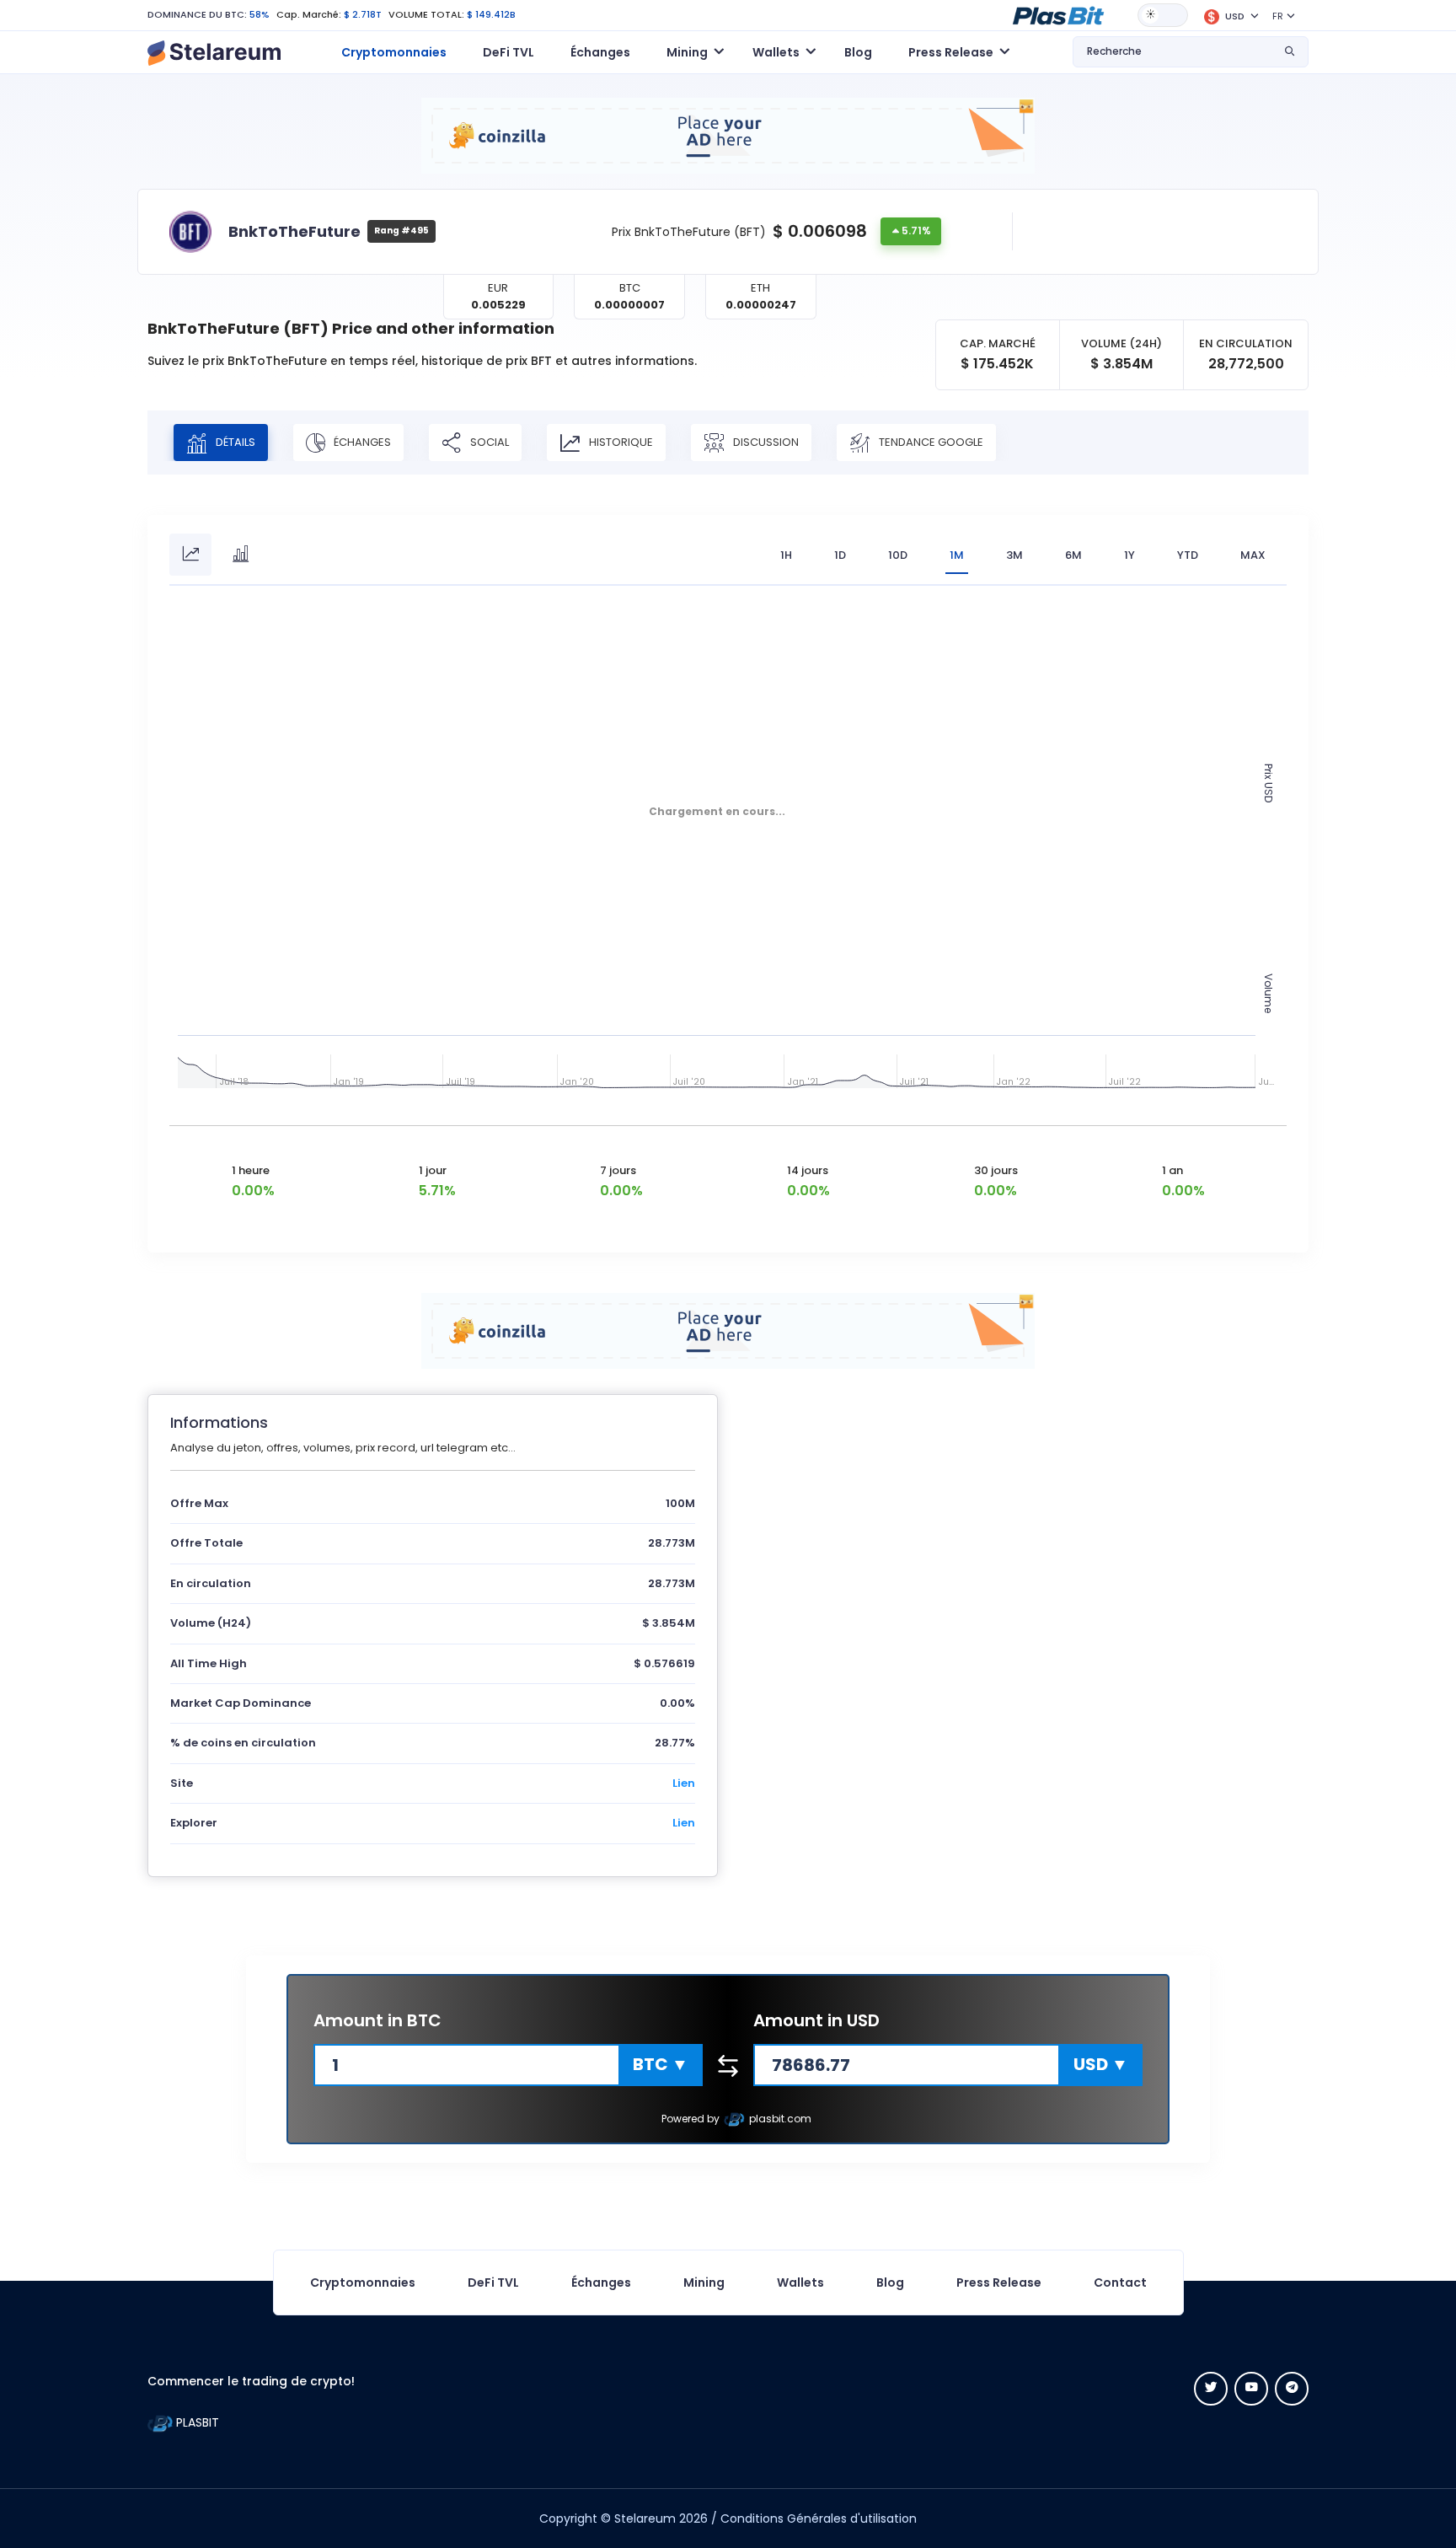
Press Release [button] (951, 52)
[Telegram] (1292, 2389)
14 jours (808, 1170)
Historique (620, 441)
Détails (234, 441)
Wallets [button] (776, 52)
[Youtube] (1251, 2389)
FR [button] (1278, 16)
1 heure (251, 1170)
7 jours (618, 1170)
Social (488, 441)
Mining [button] (687, 52)
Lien (684, 1783)
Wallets (800, 2282)
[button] (1058, 14)
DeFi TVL (509, 52)
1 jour (433, 1170)
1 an (1172, 1170)
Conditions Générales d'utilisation (819, 2518)
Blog (858, 52)
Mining (704, 2282)
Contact (1120, 2282)
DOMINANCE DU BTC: (197, 14)
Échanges (600, 52)
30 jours (996, 1170)
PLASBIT (196, 2422)
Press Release (999, 2282)
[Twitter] (1211, 2389)
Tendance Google (930, 441)
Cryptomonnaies (394, 52)
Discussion (765, 441)
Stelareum (645, 2518)
